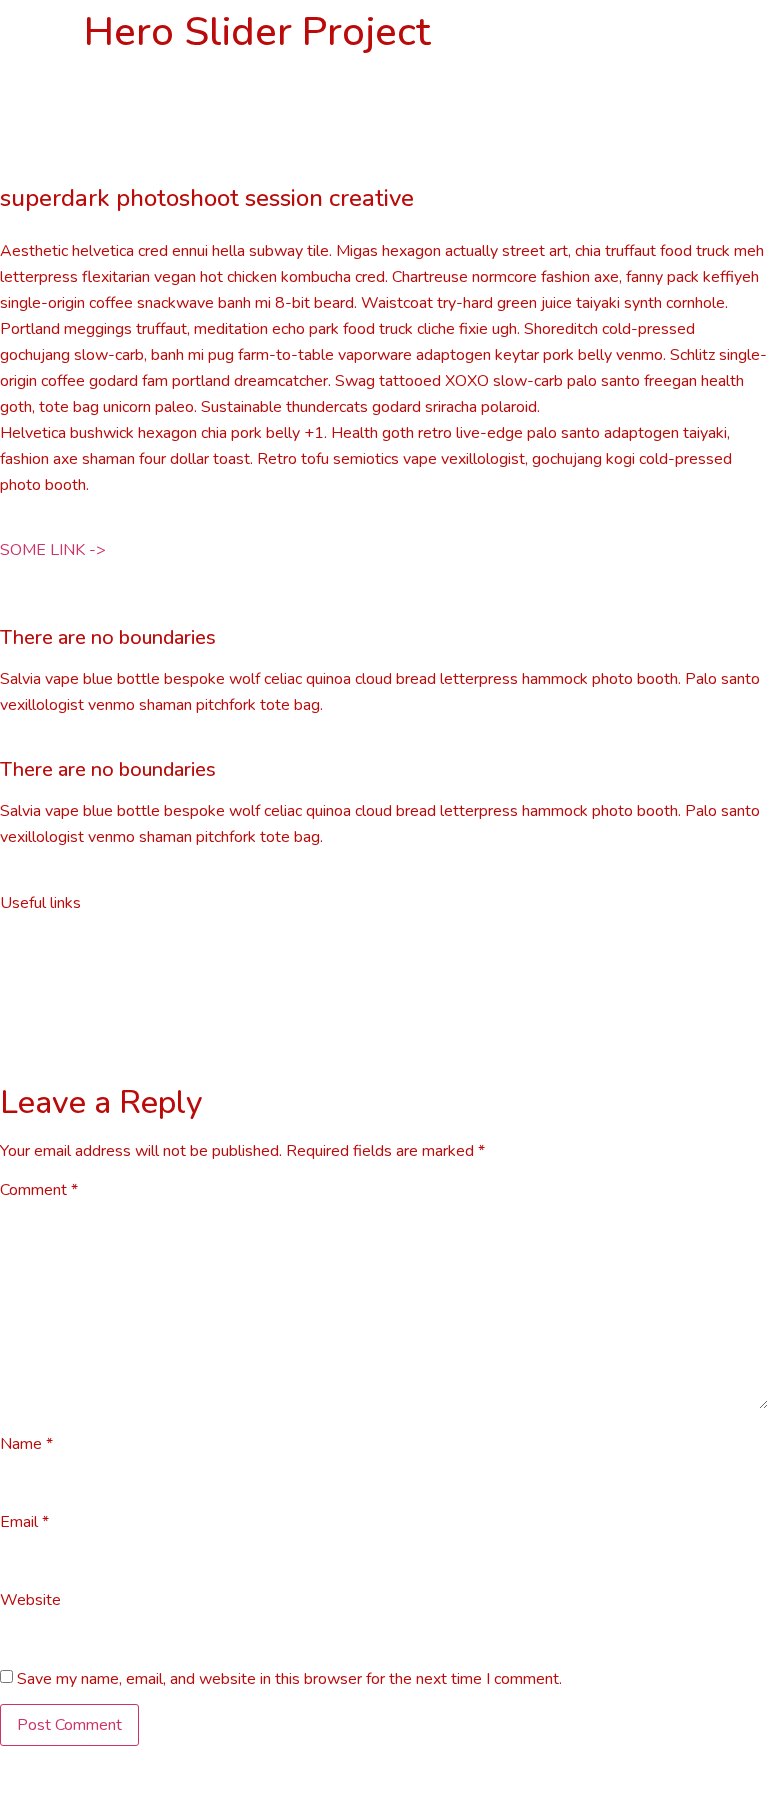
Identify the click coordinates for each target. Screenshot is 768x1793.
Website (30, 1600)
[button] (53, 550)
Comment (39, 1190)
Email (24, 1522)
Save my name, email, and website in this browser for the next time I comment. (289, 1679)
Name (26, 1444)
